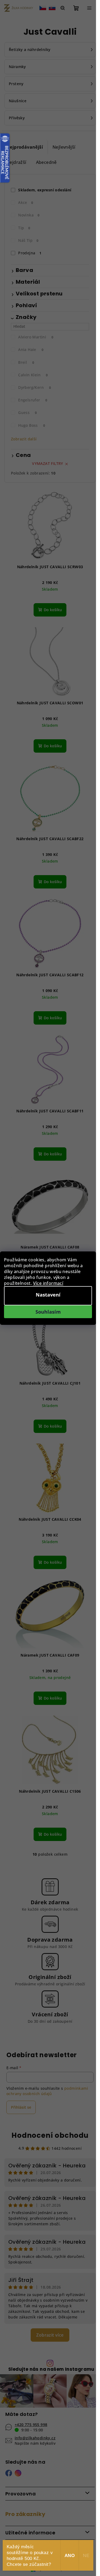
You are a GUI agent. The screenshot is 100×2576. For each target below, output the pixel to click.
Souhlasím (48, 1312)
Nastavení (48, 1295)
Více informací (48, 1283)
